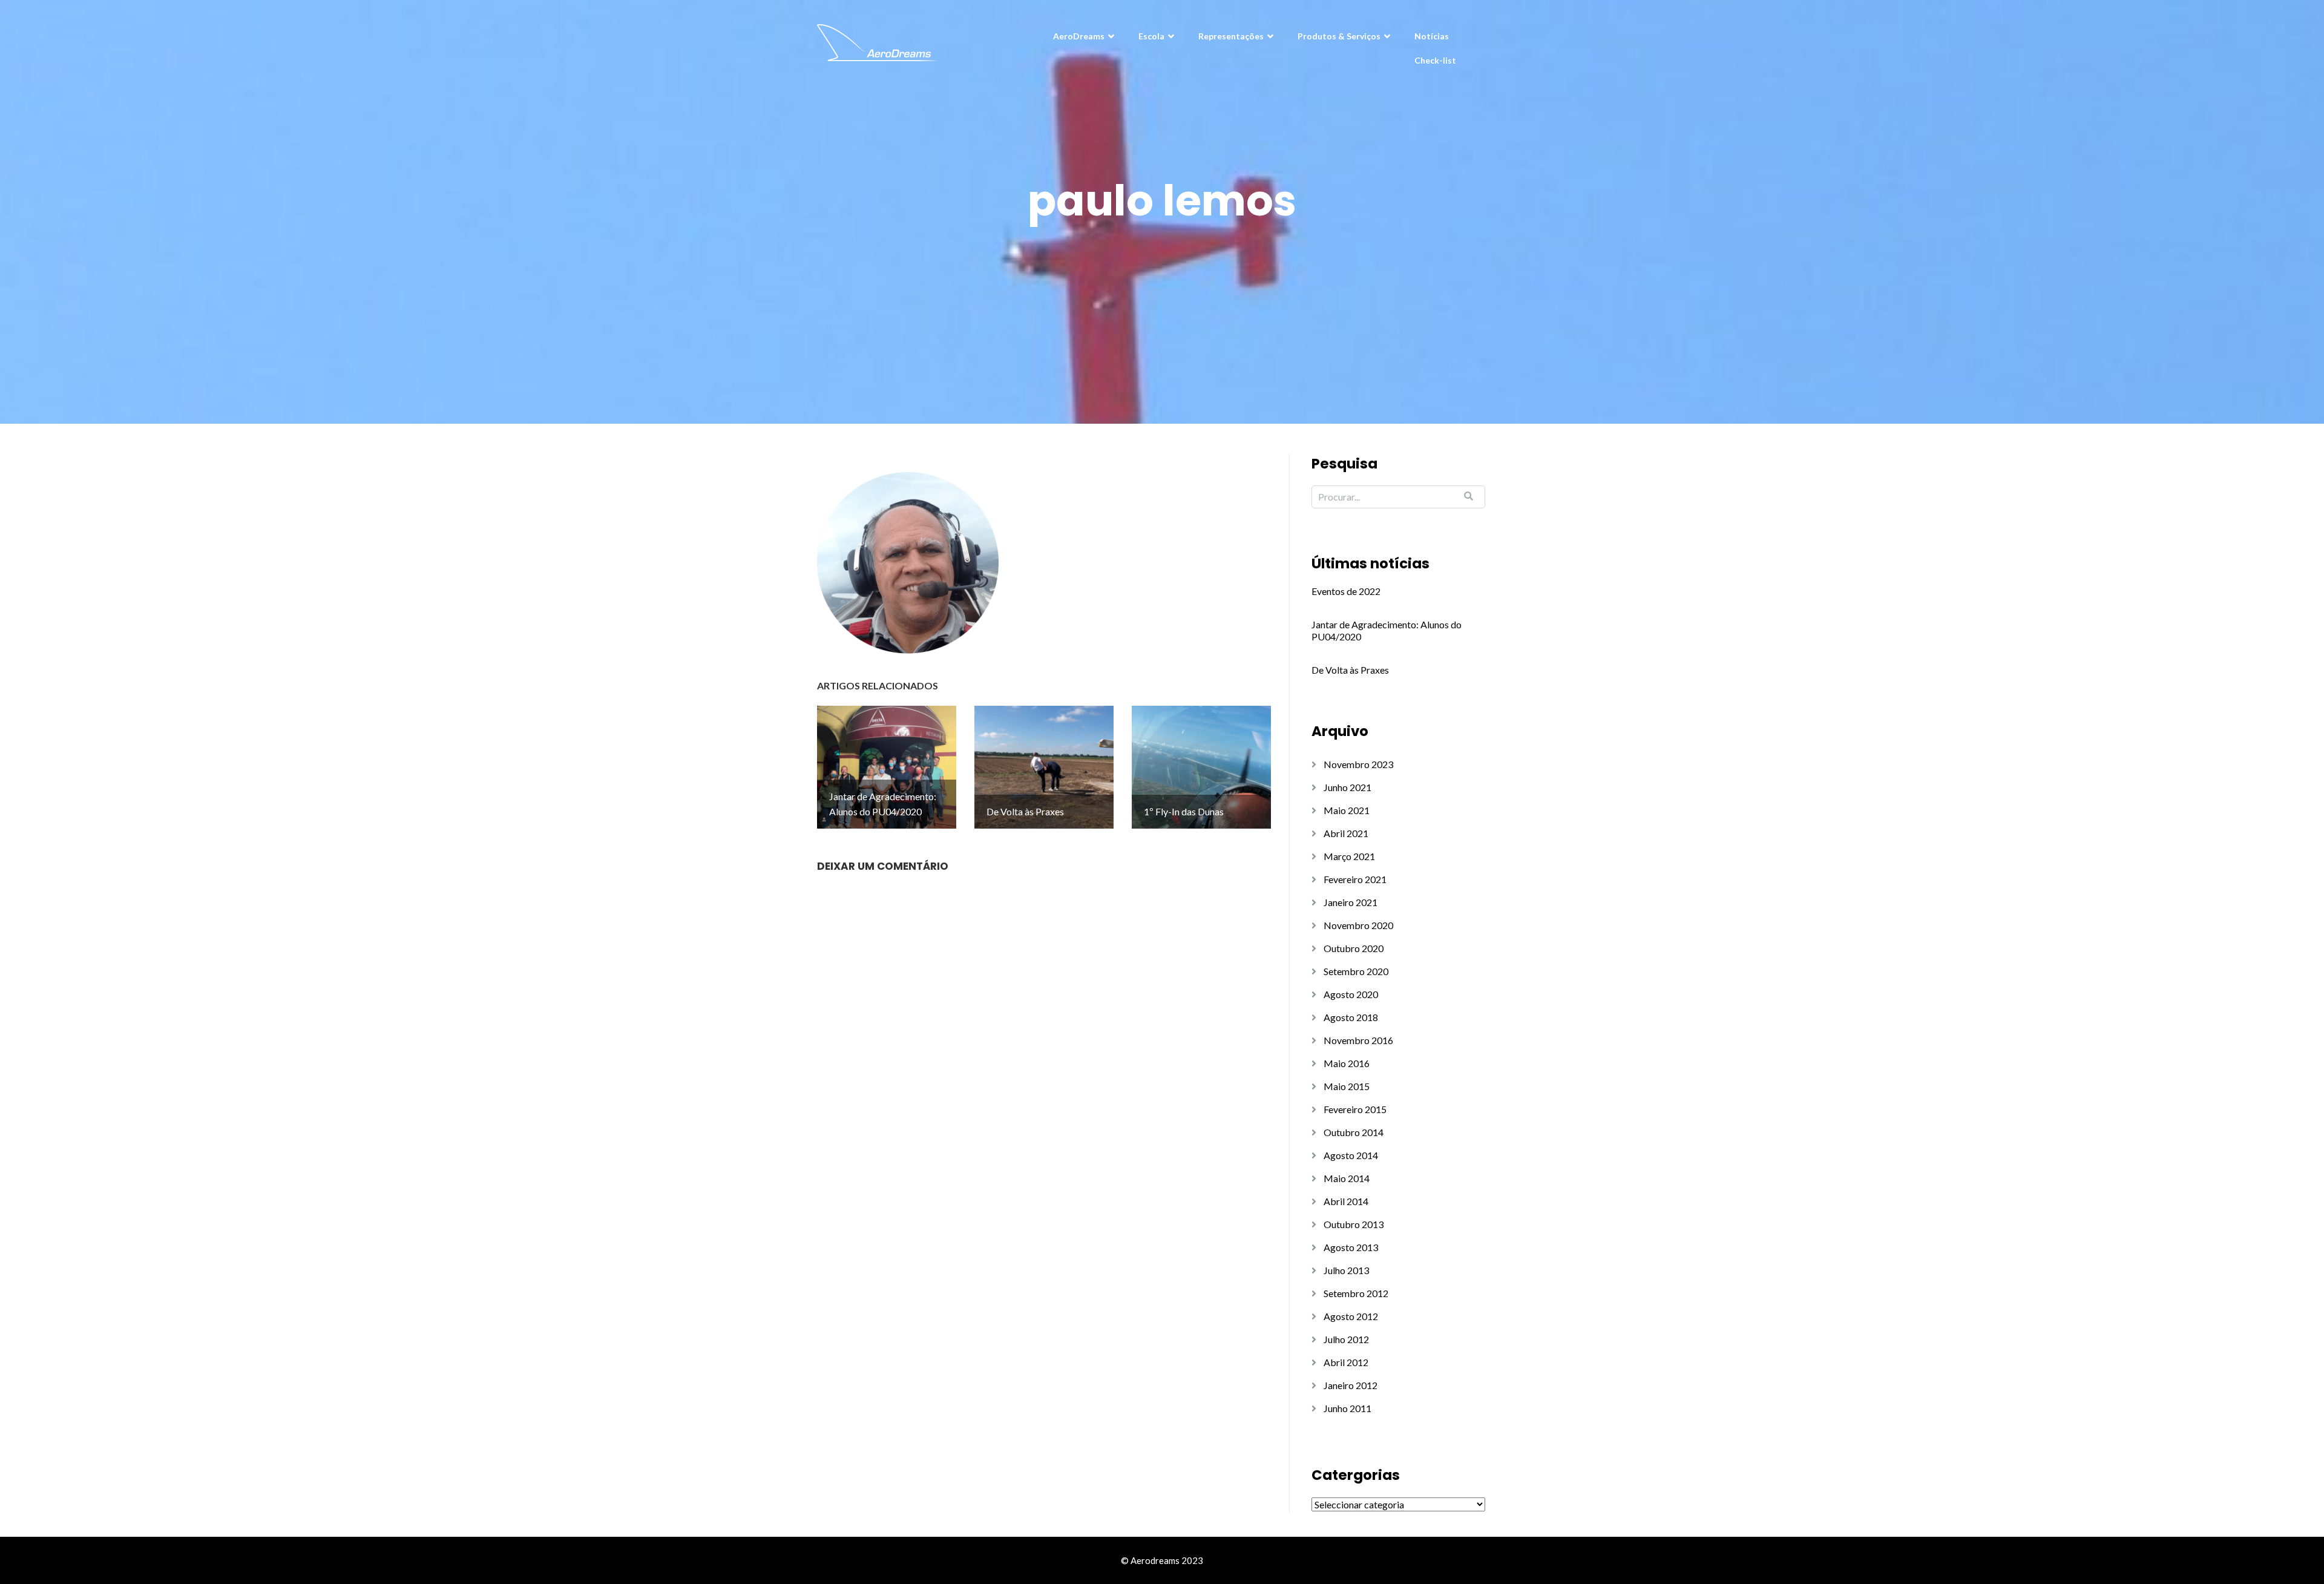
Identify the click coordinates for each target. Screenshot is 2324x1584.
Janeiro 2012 (1351, 1385)
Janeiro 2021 (1351, 902)
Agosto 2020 (1351, 994)
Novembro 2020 (1358, 925)
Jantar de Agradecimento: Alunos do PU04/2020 (1387, 630)
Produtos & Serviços (1339, 36)
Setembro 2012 (1356, 1293)
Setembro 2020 (1356, 971)
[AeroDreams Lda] (878, 41)
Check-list (1435, 60)
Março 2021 (1349, 856)
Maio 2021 (1347, 810)
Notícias (1432, 36)
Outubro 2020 (1354, 948)
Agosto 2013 (1351, 1247)
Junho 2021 (1347, 787)
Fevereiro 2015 (1355, 1109)
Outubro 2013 (1354, 1224)
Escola (1151, 36)
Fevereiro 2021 (1355, 879)
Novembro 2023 (1358, 764)
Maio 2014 (1347, 1178)
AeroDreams (1079, 36)
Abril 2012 (1346, 1362)
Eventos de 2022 (1346, 591)
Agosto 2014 (1351, 1155)
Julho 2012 (1346, 1339)
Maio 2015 (1347, 1086)
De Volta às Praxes (1350, 670)
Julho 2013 (1346, 1270)
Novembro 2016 (1358, 1040)
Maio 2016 (1347, 1063)
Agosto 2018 (1351, 1017)
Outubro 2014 (1354, 1132)
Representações (1231, 36)
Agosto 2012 (1351, 1316)
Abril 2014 (1346, 1201)
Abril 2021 (1346, 833)
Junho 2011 (1347, 1408)
